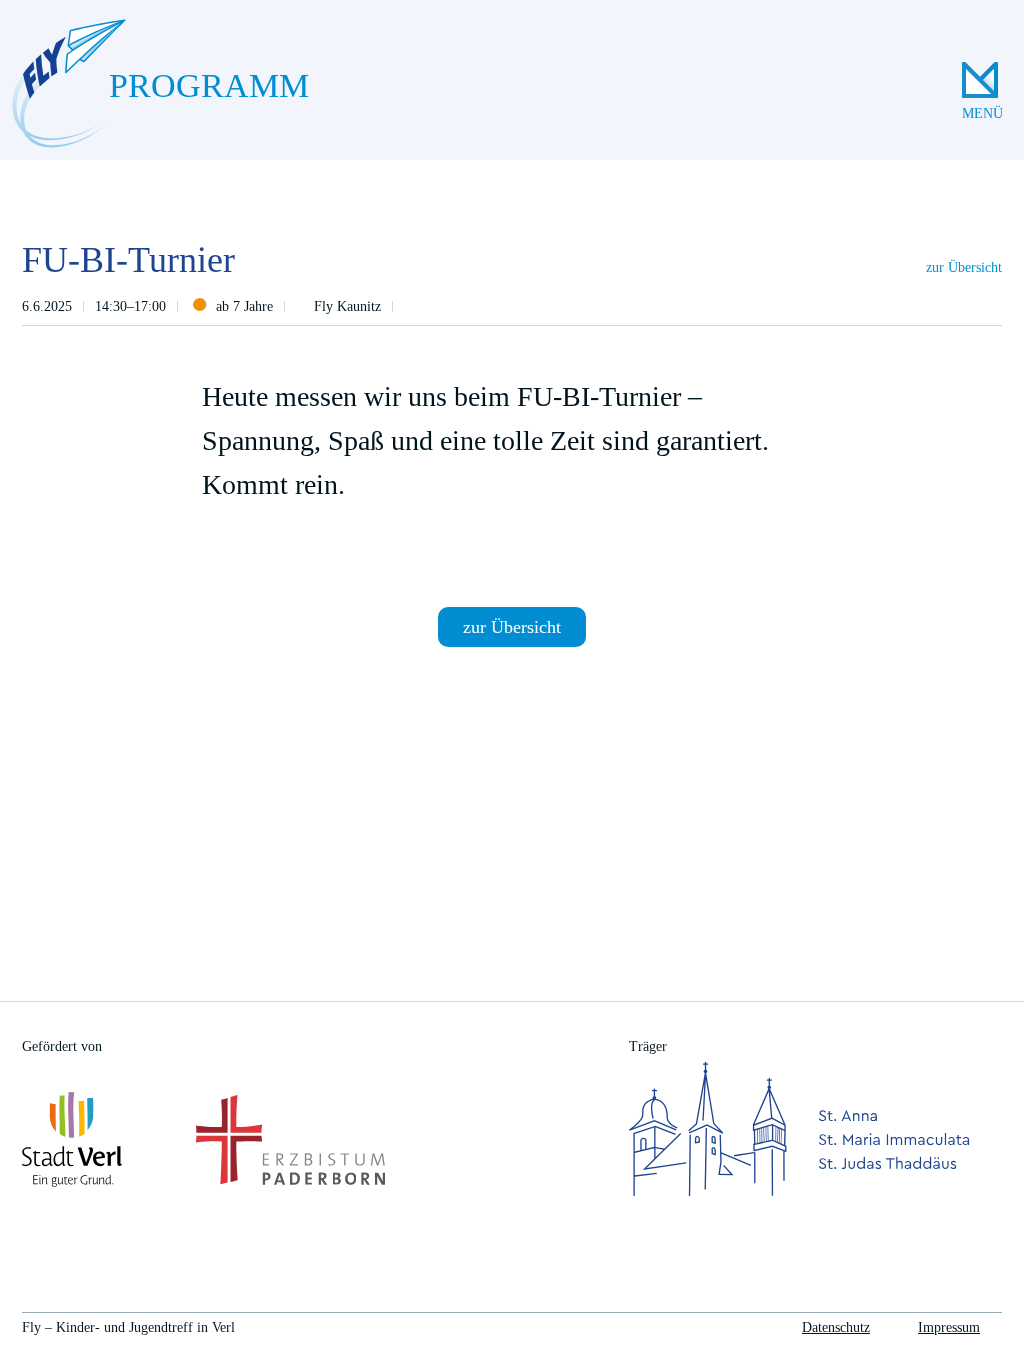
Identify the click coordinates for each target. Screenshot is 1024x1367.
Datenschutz (836, 1327)
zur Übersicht (964, 267)
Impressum (949, 1327)
